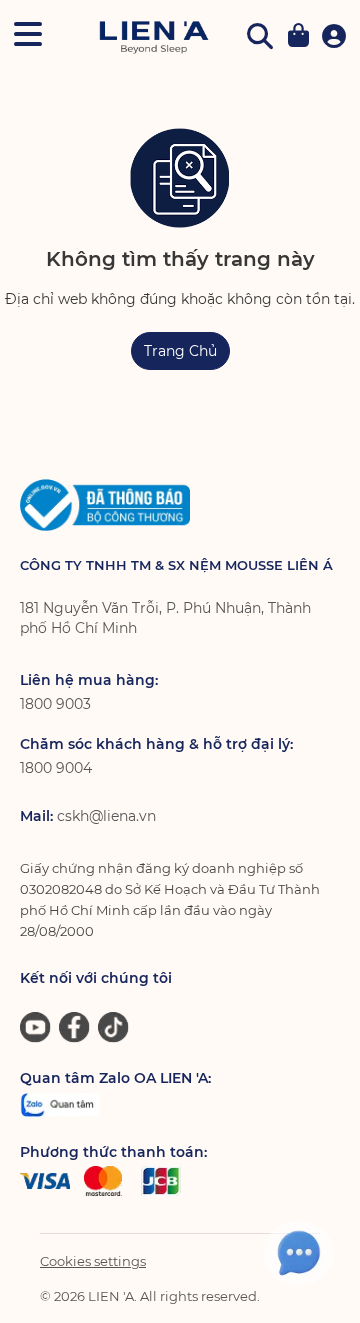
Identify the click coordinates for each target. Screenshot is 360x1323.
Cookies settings (93, 1261)
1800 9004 (56, 768)
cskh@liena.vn (106, 816)
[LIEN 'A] (153, 37)
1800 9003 (55, 704)
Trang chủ (180, 351)
